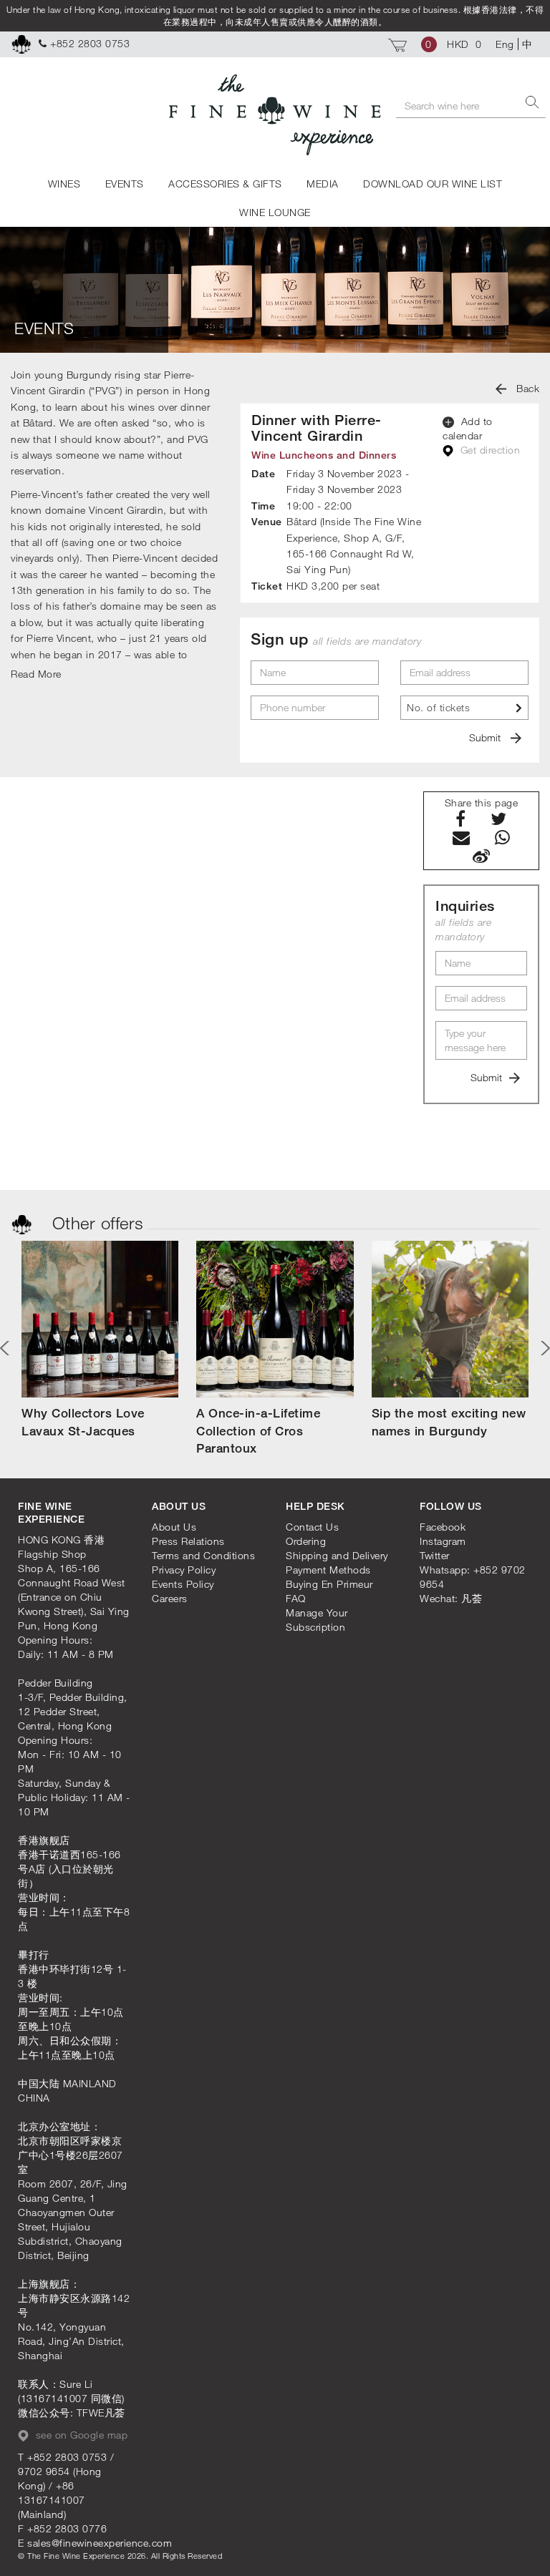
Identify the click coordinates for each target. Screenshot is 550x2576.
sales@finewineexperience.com (100, 2543)
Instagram (443, 1541)
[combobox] (464, 708)
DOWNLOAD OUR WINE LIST (433, 184)
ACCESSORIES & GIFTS (225, 184)
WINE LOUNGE (275, 212)
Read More (36, 674)
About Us (174, 1527)
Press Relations (188, 1541)
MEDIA (323, 184)
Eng (505, 44)
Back (527, 388)
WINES (64, 184)
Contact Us (312, 1527)
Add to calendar (468, 428)
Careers (170, 1598)
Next (543, 1348)
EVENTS (125, 184)
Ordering (306, 1541)
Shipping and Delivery (337, 1555)
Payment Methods (328, 1570)
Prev (7, 1348)
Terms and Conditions (203, 1555)
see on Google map (80, 2435)
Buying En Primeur (329, 1584)
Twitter (435, 1555)
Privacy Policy (184, 1570)
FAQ (296, 1598)
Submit (486, 737)
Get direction (488, 450)
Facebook (443, 1527)
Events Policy (183, 1584)
